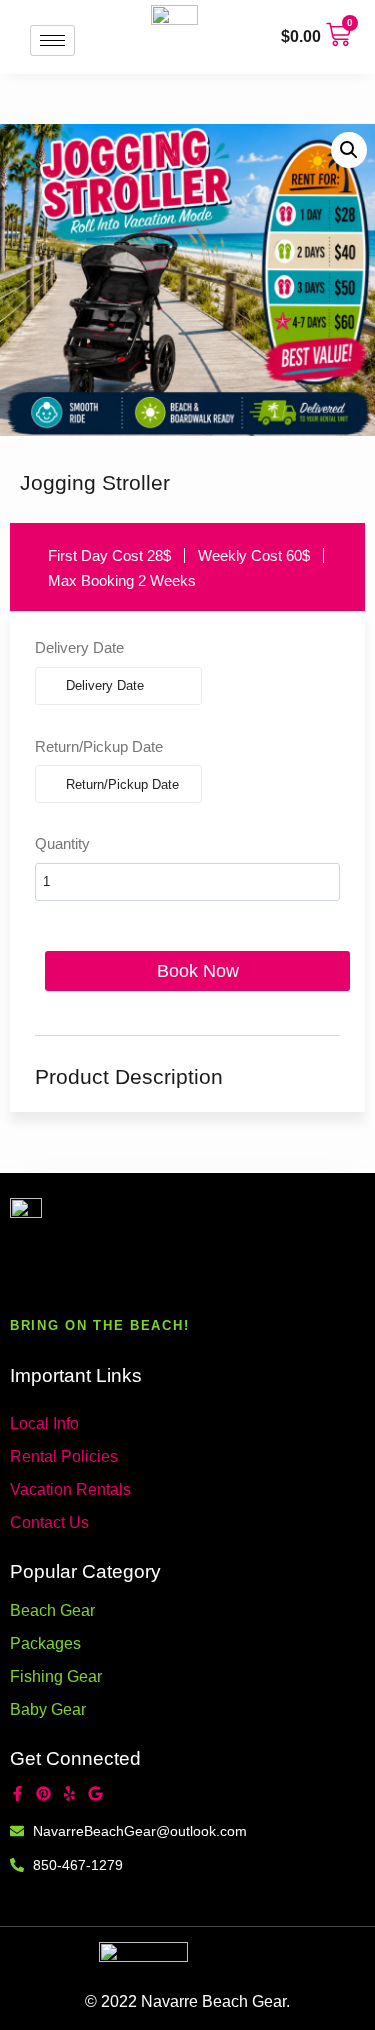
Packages (45, 1643)
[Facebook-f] (17, 1793)
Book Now (198, 971)
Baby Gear (48, 1709)
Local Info (44, 1423)
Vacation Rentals (70, 1489)
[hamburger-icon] (52, 40)
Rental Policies (64, 1456)
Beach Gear (52, 1610)
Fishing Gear (56, 1676)
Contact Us (49, 1522)
